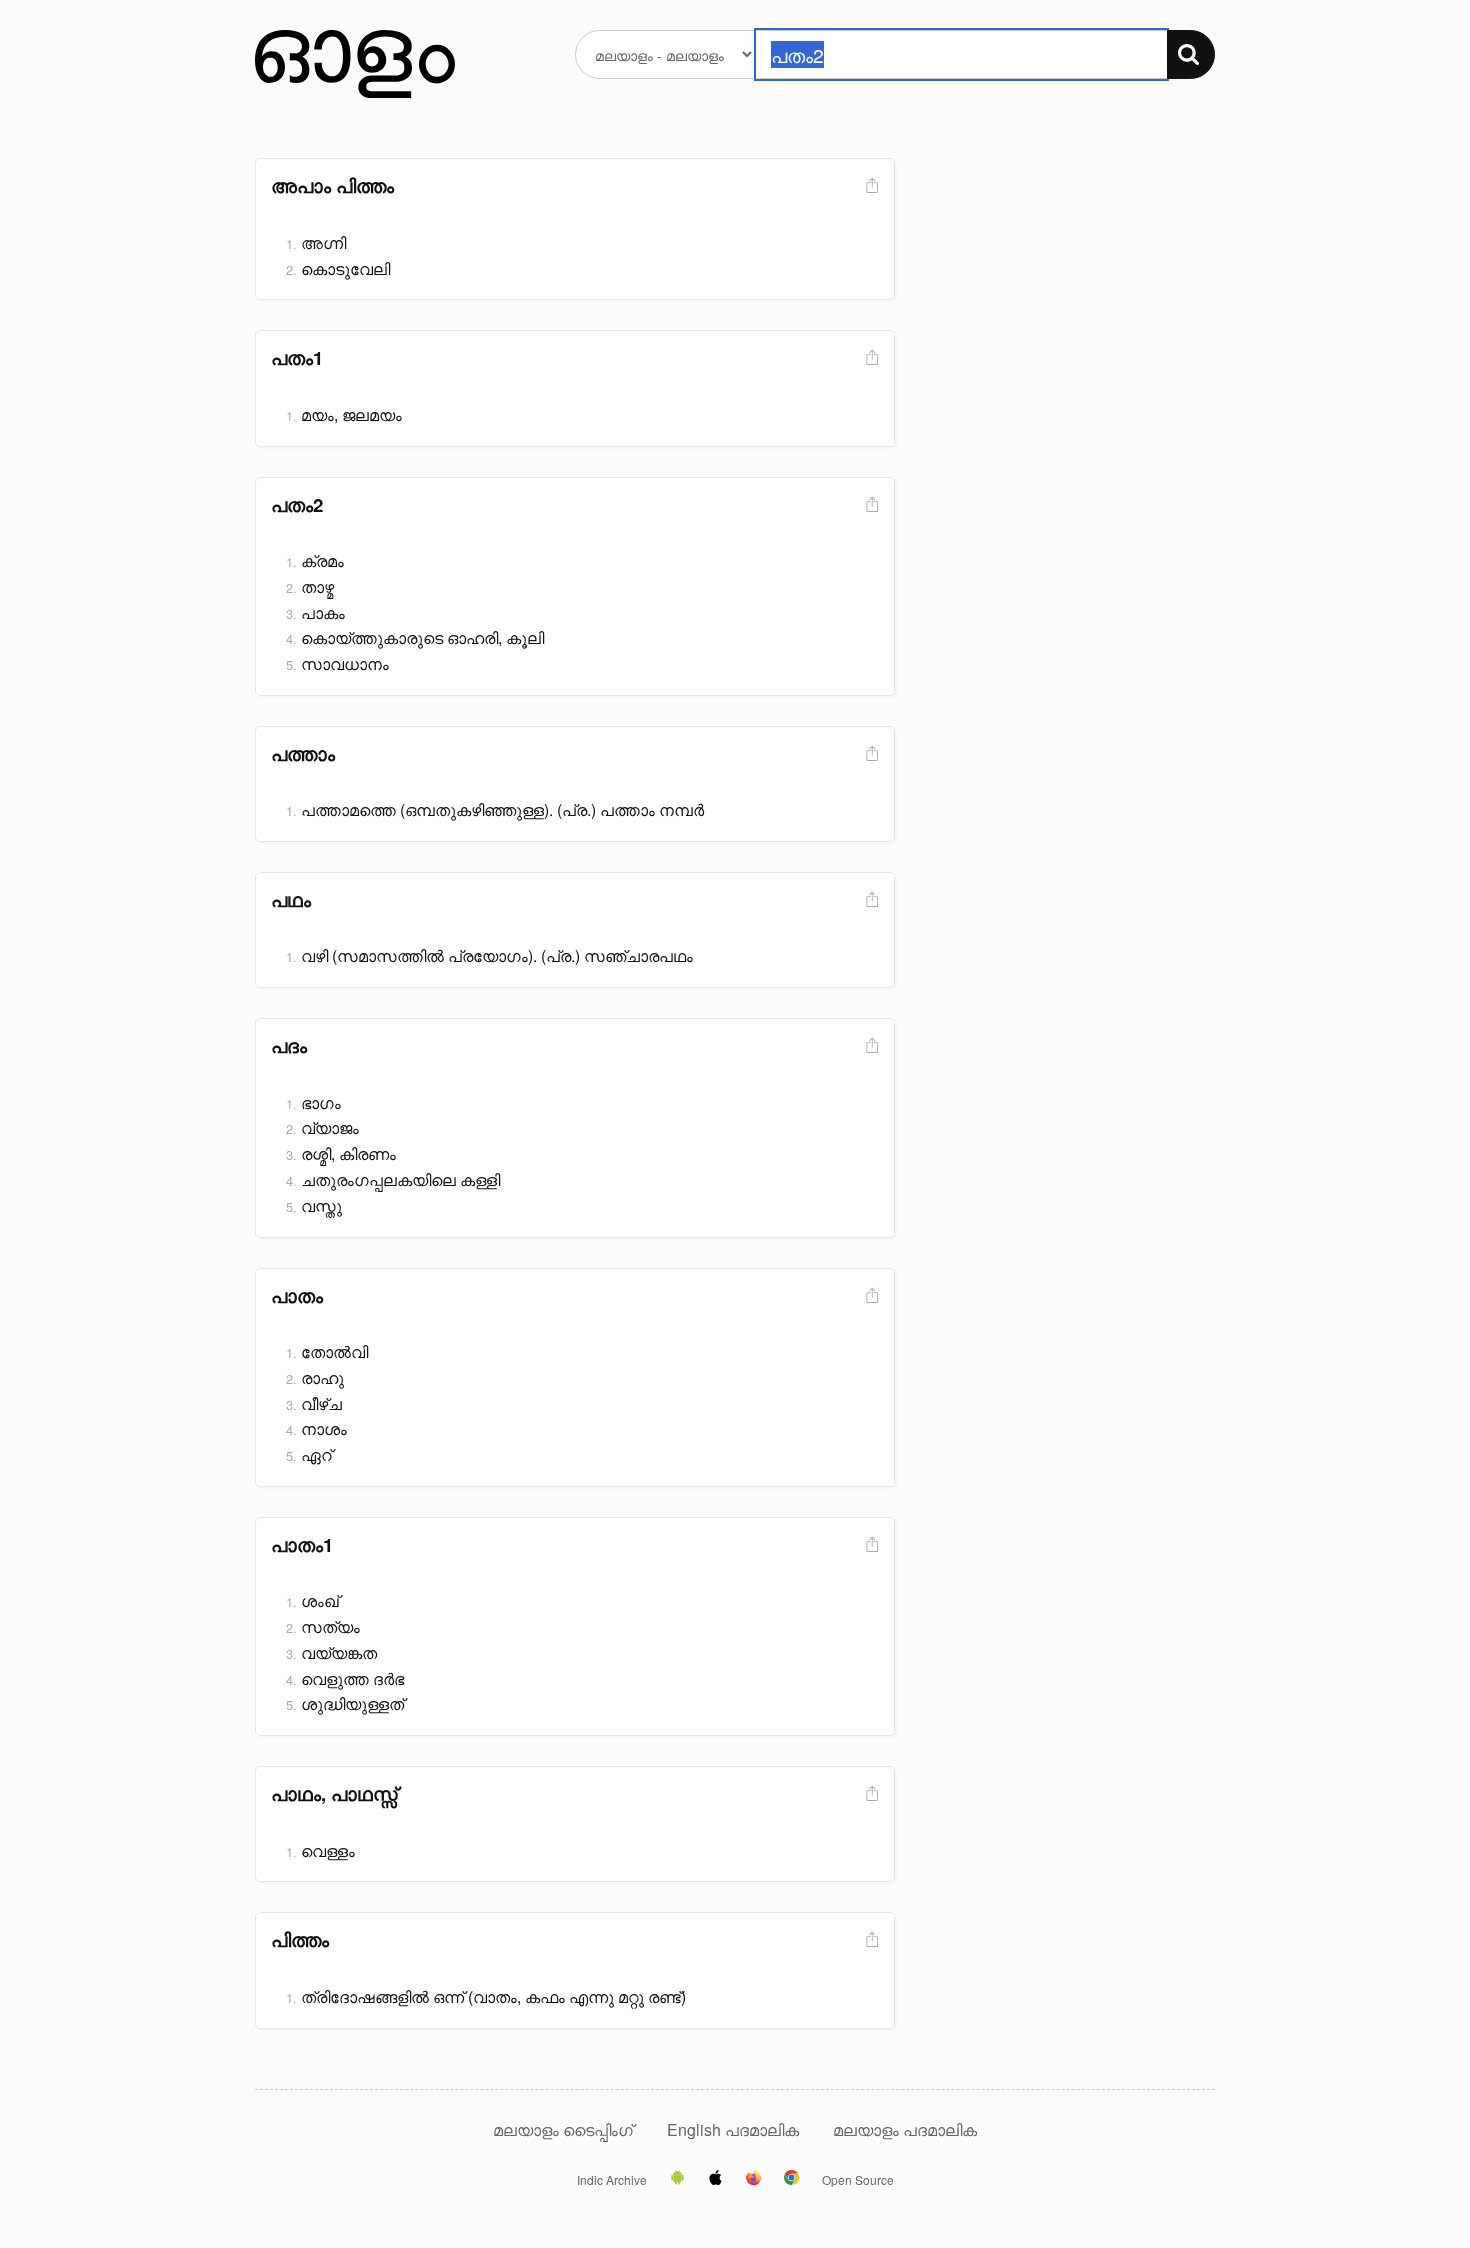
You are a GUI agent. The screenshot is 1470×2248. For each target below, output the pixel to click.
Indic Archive (612, 2180)
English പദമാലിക (735, 2129)
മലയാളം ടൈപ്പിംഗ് (563, 2129)
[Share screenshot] (870, 186)
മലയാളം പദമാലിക (905, 2129)
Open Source (858, 2180)
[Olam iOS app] (715, 2179)
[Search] (1191, 54)
